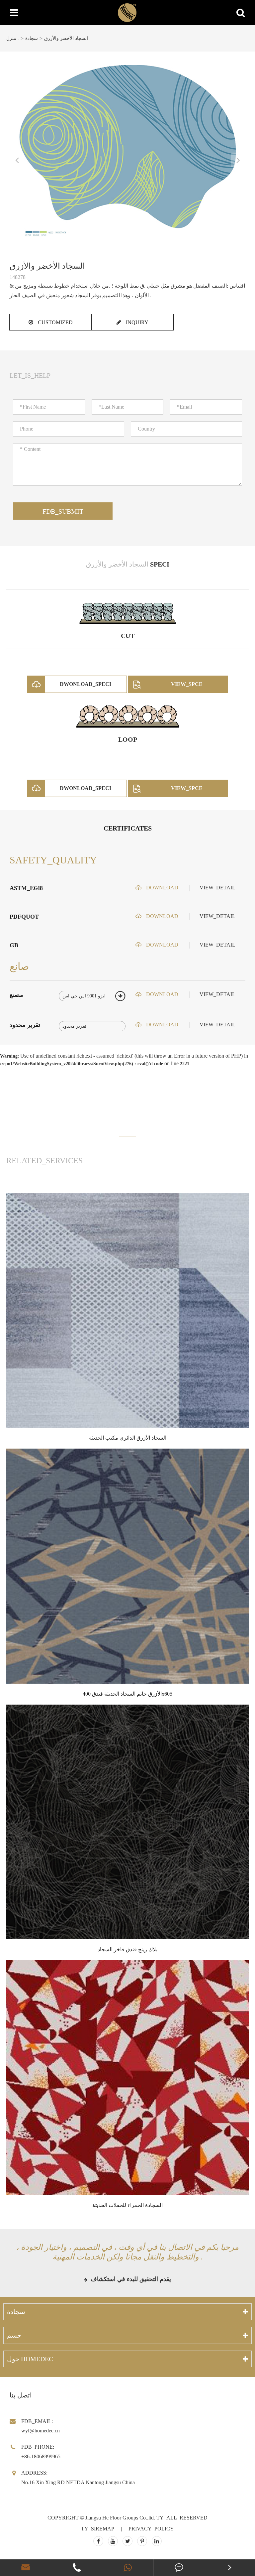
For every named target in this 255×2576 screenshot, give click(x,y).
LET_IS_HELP (30, 375)
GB (14, 945)
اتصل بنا (21, 2395)
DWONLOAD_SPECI (85, 684)
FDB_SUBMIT (63, 511)
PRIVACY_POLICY (151, 2529)
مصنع (16, 995)
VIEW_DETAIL (217, 888)
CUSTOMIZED (55, 322)
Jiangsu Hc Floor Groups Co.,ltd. (120, 2518)
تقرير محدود (25, 1025)
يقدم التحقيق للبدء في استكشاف (130, 2279)
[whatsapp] (128, 2568)
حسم (14, 2335)
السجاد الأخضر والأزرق (66, 38)
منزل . (13, 38)
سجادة (32, 38)
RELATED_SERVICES (44, 1161)
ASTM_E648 (26, 888)
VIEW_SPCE (187, 684)
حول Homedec (30, 2359)
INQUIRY (136, 322)
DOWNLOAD (162, 888)
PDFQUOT (24, 917)
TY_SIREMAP (98, 2529)
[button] (127, 1136)
